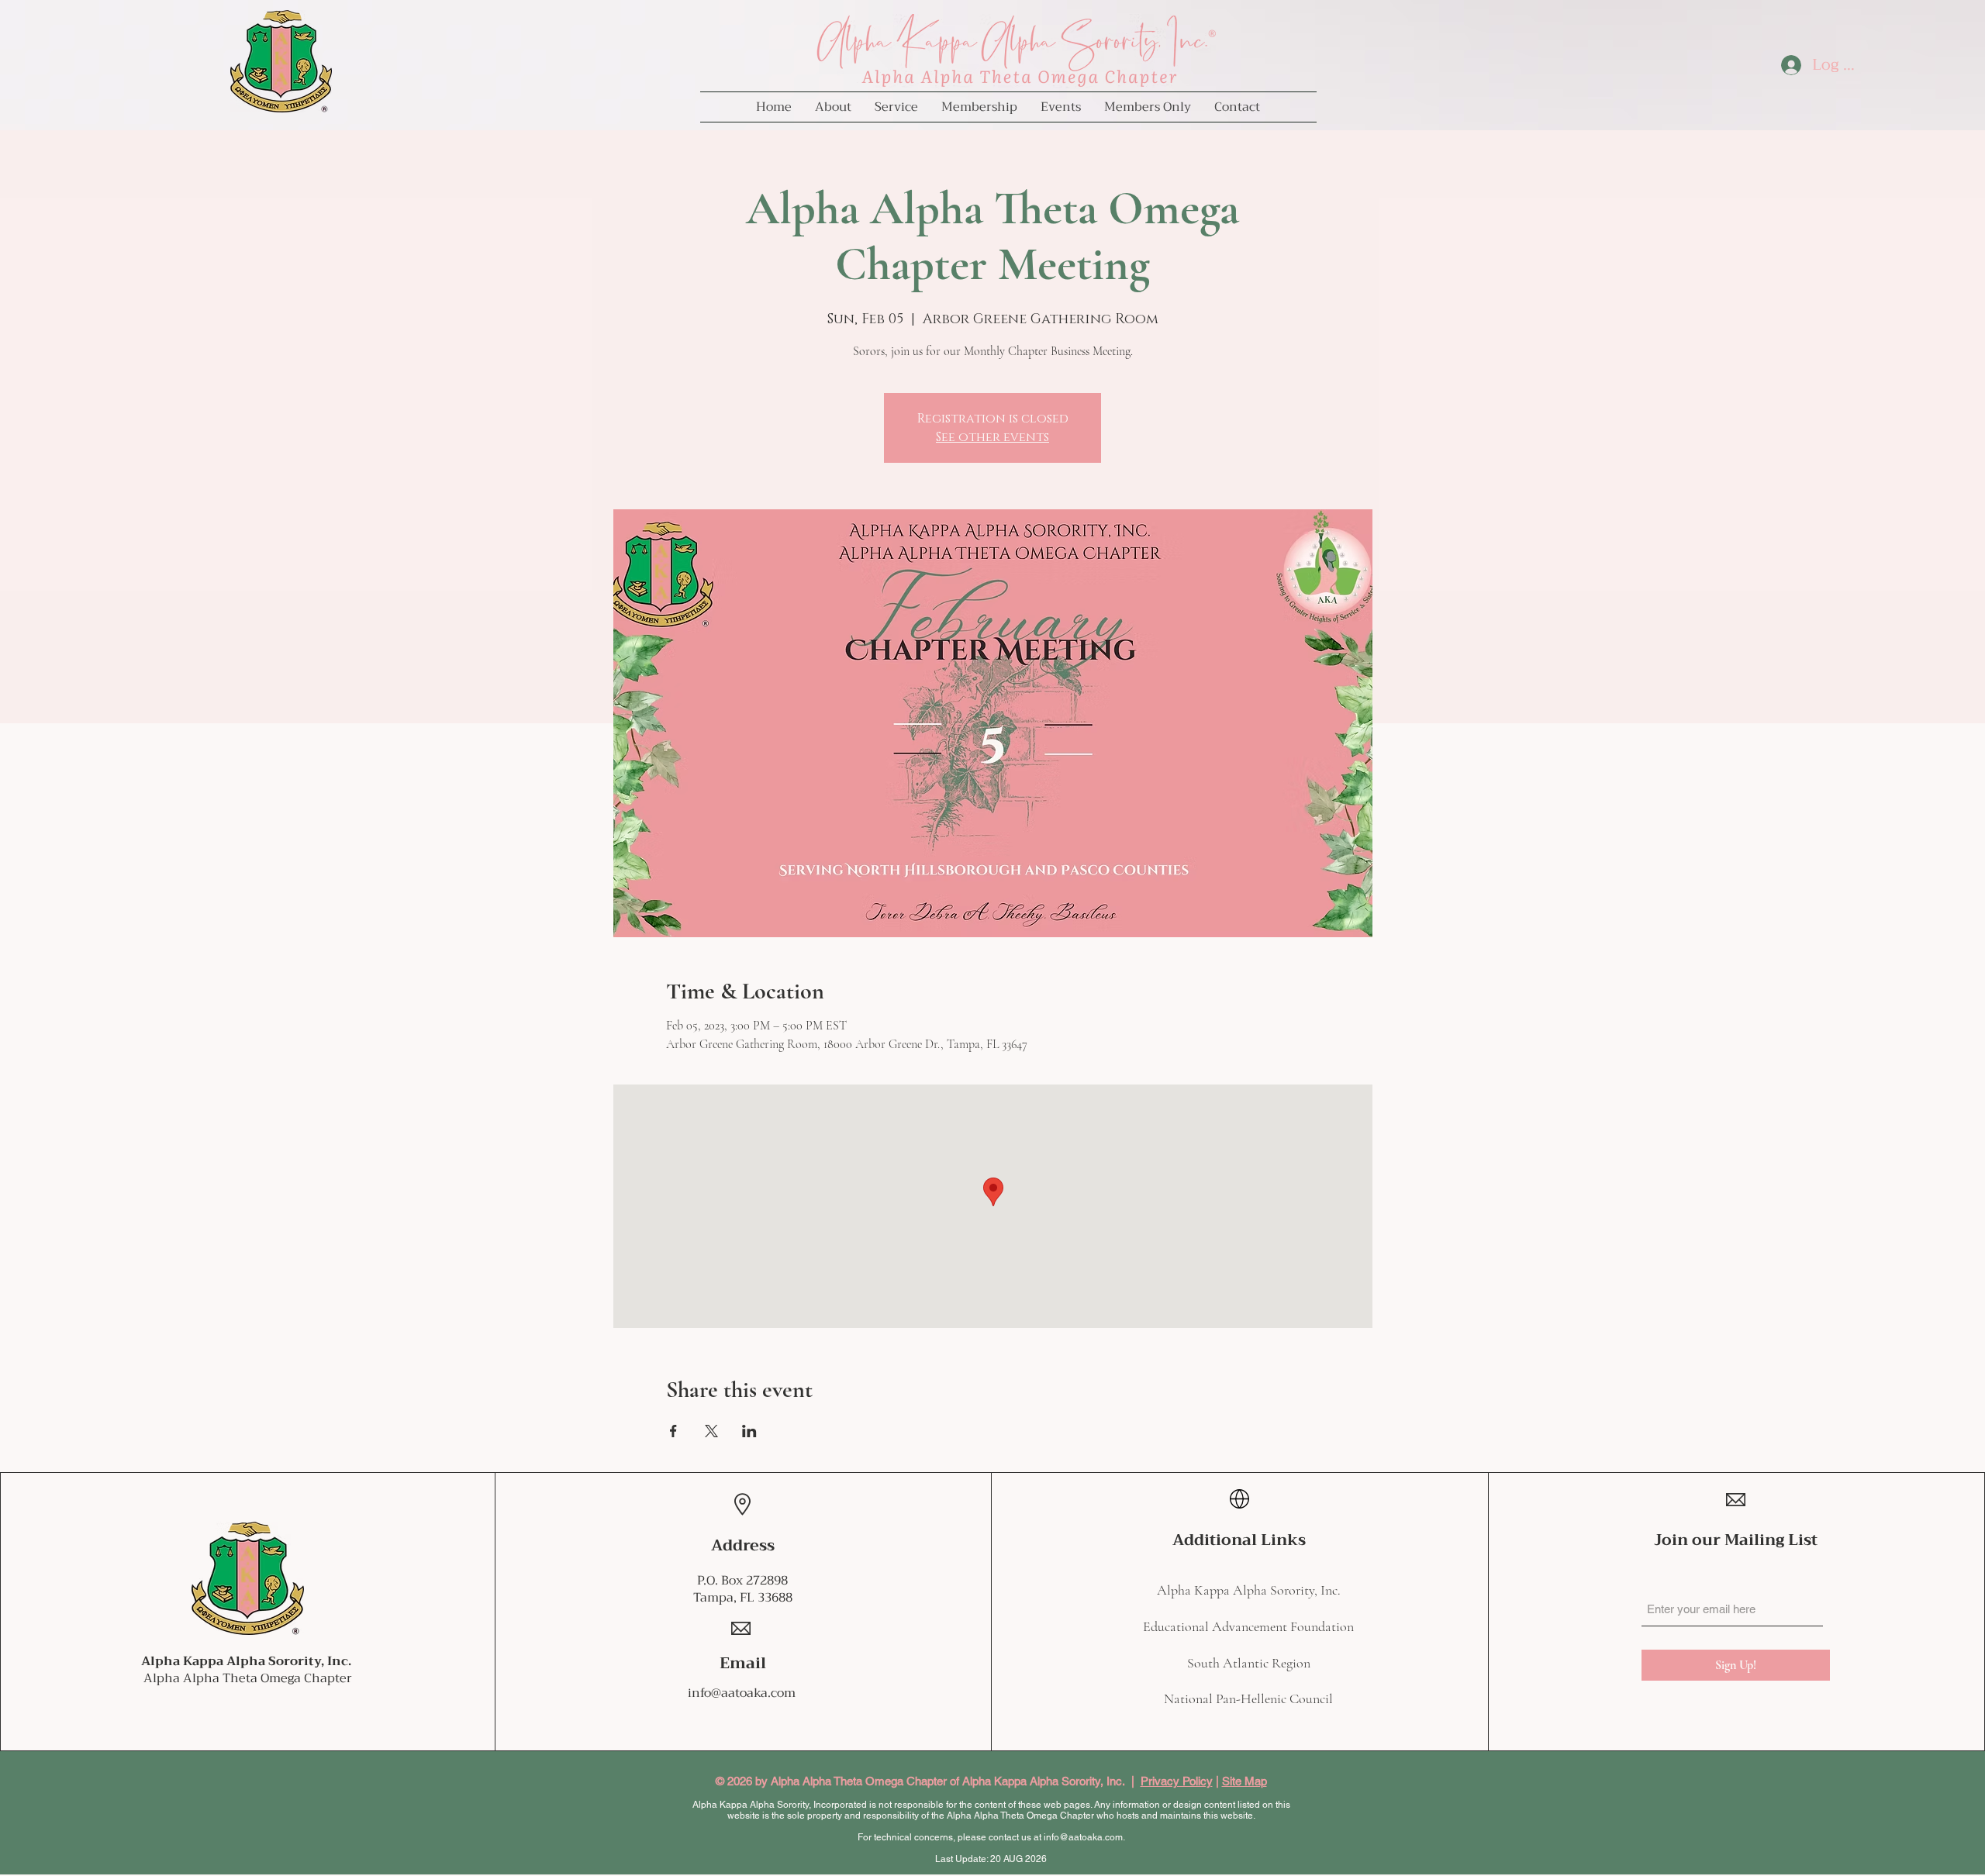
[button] (833, 107)
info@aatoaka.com (742, 1693)
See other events (992, 437)
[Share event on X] (711, 1431)
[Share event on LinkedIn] (749, 1431)
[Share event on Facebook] (673, 1431)
